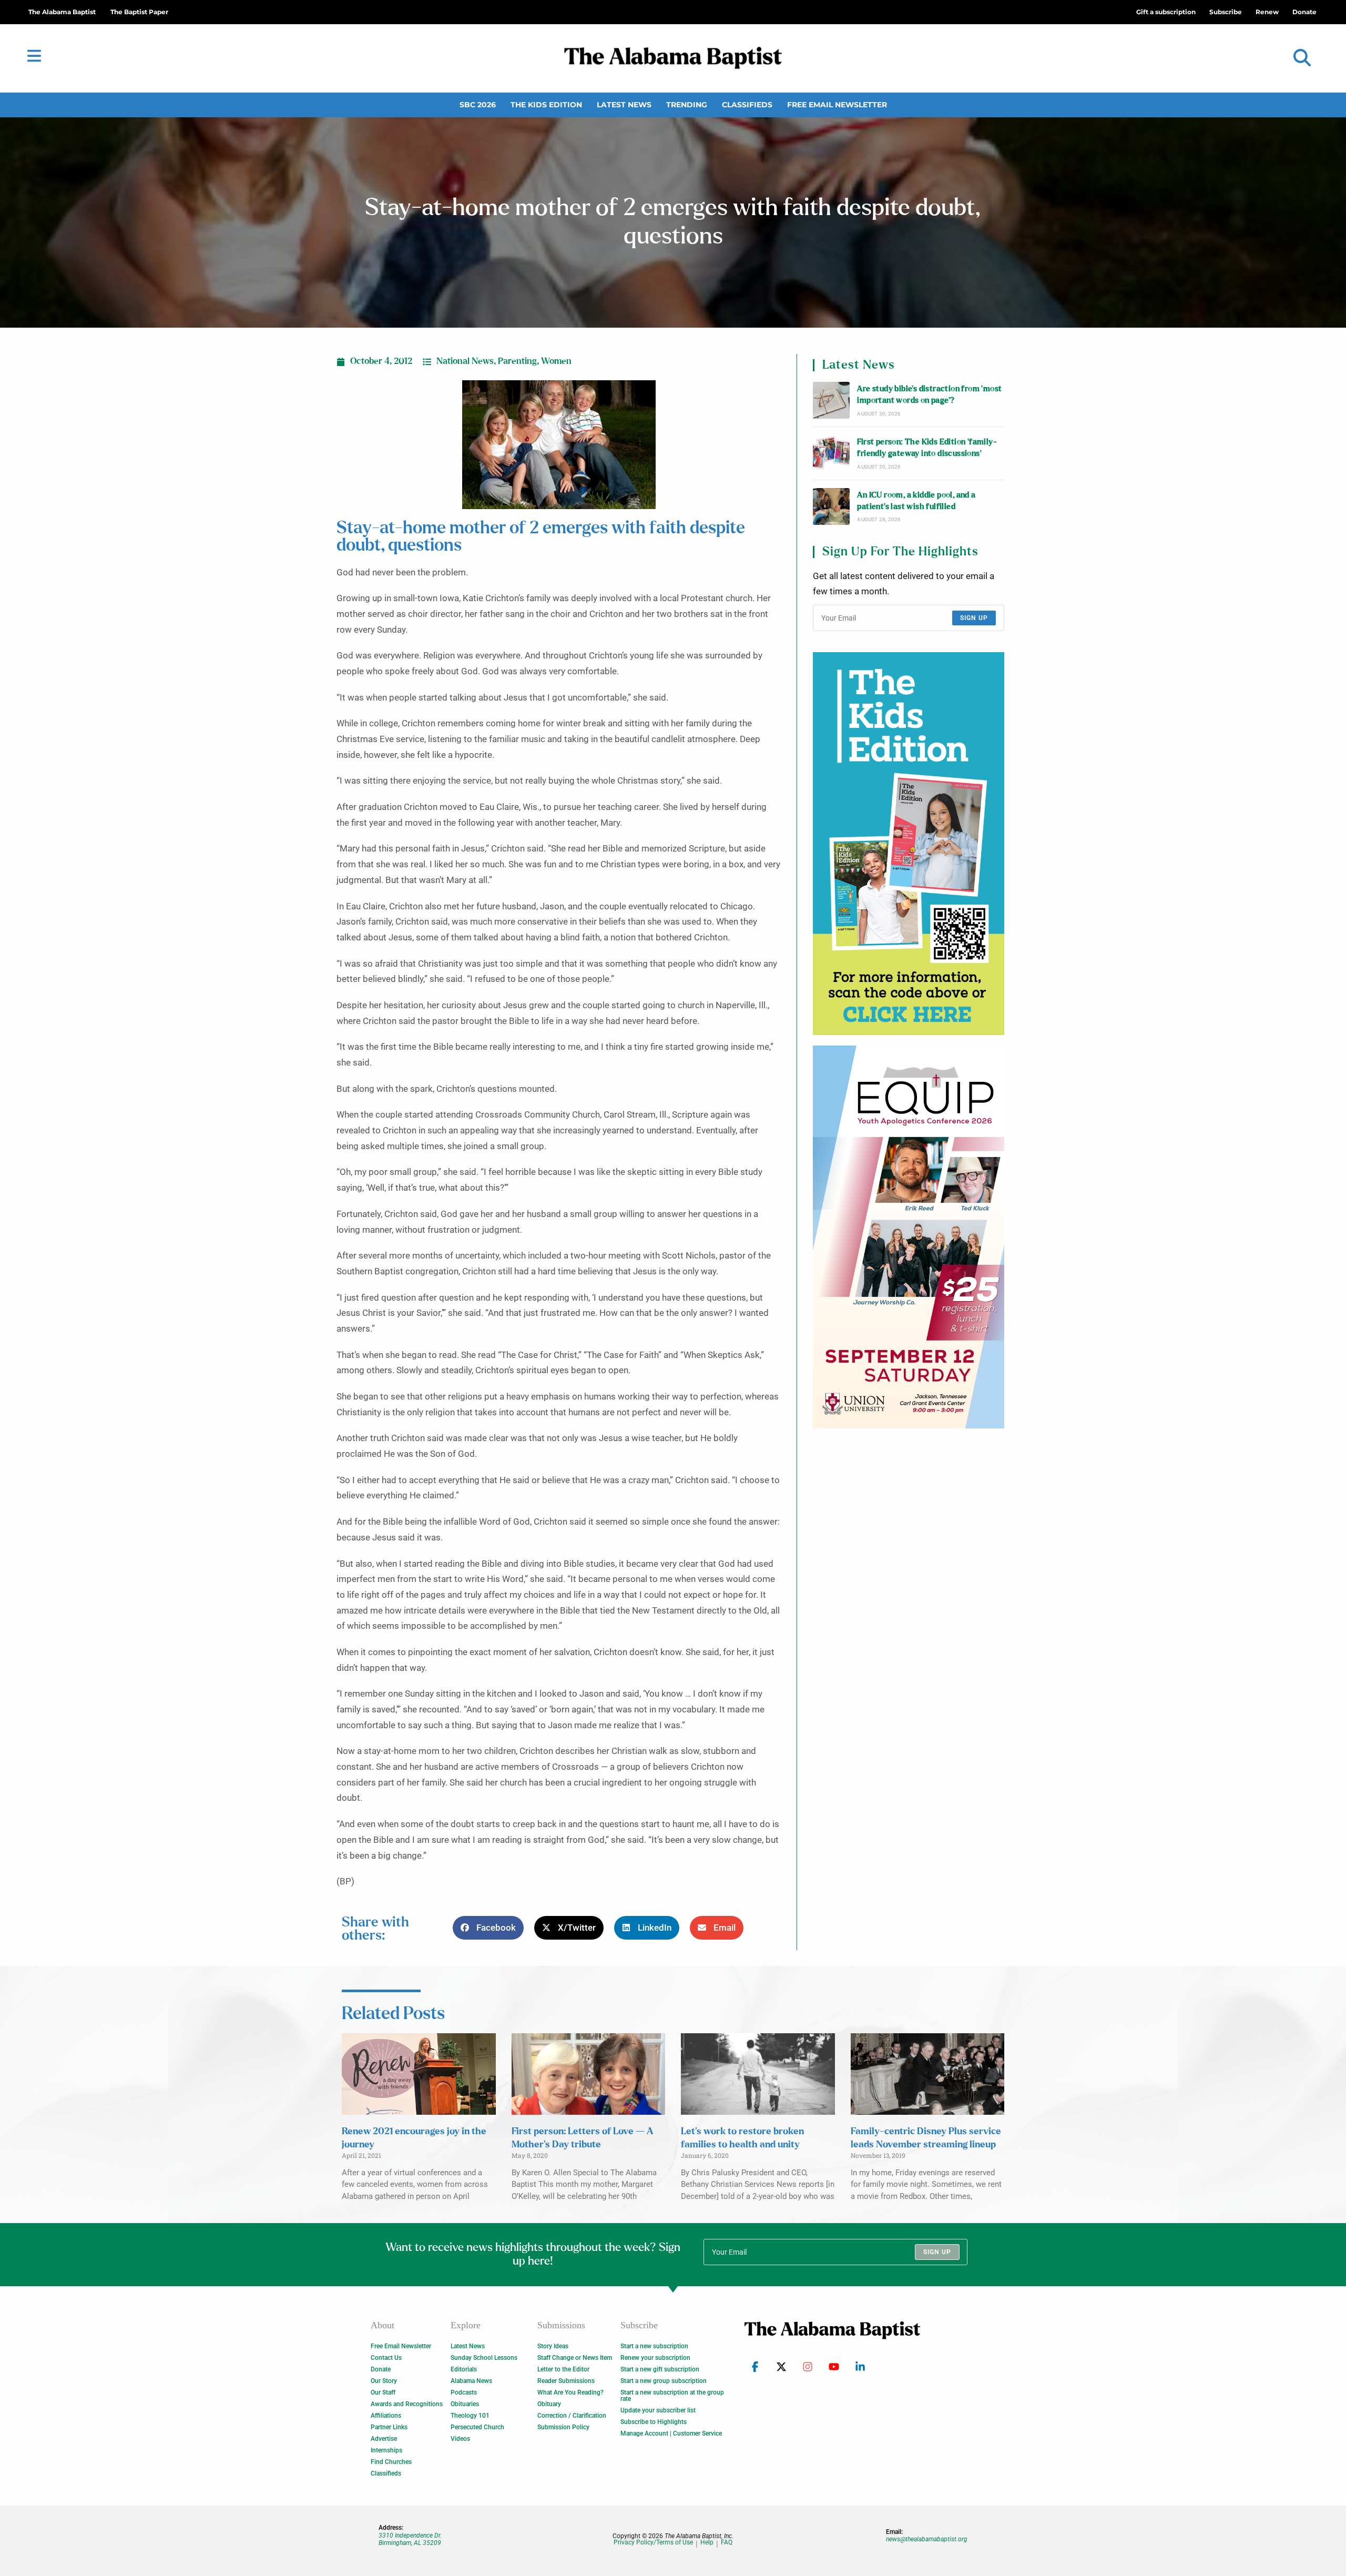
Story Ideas (553, 2346)
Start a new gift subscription (660, 2369)
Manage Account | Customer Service (671, 2433)
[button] (1302, 58)
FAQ (727, 2543)
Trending (687, 105)
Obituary (549, 2404)
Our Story (384, 2381)
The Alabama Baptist (62, 12)
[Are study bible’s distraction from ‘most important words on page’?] (831, 400)
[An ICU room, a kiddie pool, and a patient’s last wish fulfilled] (831, 506)
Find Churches (391, 2462)
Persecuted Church (477, 2427)
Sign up (974, 618)
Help (707, 2543)
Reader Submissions (566, 2381)
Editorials (464, 2369)
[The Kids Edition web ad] (909, 844)
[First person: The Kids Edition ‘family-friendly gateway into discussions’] (831, 453)
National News (465, 361)
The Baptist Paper (139, 12)
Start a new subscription (654, 2346)
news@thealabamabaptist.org (927, 2539)
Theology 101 (470, 2416)
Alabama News (471, 2381)
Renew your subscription (655, 2358)
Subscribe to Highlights (654, 2422)
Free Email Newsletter (837, 105)
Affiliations (386, 2416)
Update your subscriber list (658, 2410)
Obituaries (465, 2404)
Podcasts (464, 2392)
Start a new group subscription (664, 2381)
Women (556, 361)
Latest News (624, 105)
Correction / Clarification (572, 2416)
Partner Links (389, 2427)
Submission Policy (563, 2427)
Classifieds (747, 105)
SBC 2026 (478, 105)
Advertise (384, 2439)
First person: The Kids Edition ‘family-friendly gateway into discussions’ (927, 448)
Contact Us (386, 2358)
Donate (381, 2369)
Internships (386, 2450)
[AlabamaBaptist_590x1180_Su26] (909, 1237)
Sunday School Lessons (484, 2358)
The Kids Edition (546, 105)
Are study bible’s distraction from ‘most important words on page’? (929, 395)
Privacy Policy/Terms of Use (653, 2543)
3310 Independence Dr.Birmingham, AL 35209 (410, 2539)
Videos (460, 2439)
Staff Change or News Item (575, 2358)
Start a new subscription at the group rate (672, 2396)
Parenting (517, 361)
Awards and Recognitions (407, 2404)
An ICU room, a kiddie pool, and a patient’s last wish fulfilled (916, 501)
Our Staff (383, 2392)
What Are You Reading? (570, 2392)
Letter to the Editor (563, 2369)
